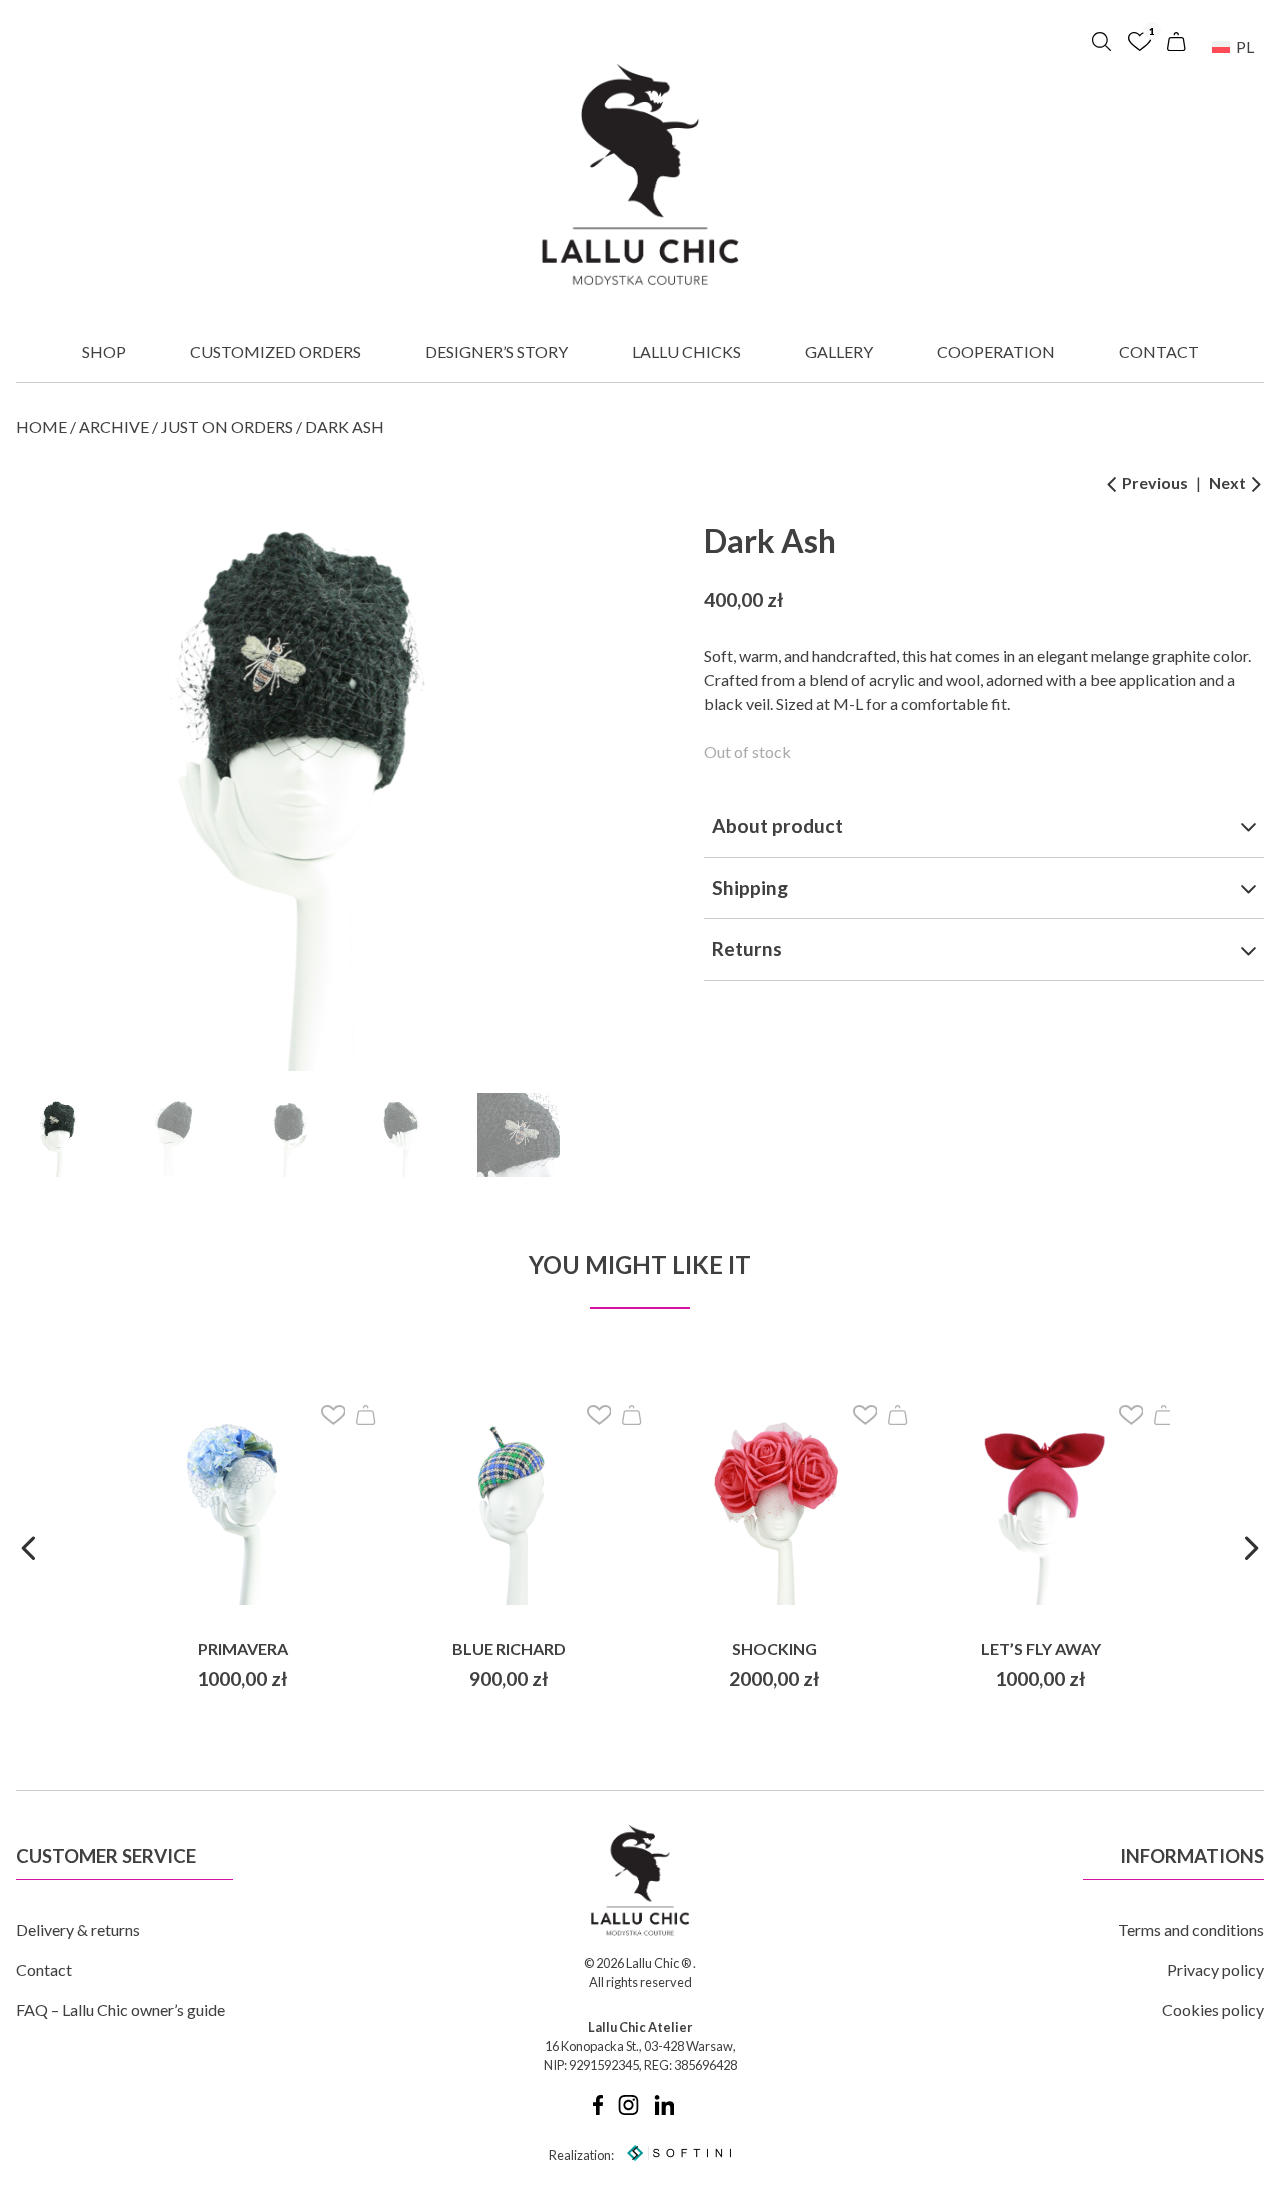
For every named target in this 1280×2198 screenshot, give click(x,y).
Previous (1153, 482)
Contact (1159, 351)
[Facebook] (598, 2110)
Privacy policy (1215, 1969)
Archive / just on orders (186, 426)
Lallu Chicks (686, 351)
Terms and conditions (1191, 1929)
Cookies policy (1213, 2009)
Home (41, 426)
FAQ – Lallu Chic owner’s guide (120, 2009)
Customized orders (275, 351)
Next (1229, 482)
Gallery (839, 351)
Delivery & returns (78, 1929)
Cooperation (996, 351)
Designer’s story (496, 351)
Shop (104, 351)
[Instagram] (628, 2110)
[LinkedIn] (664, 2110)
